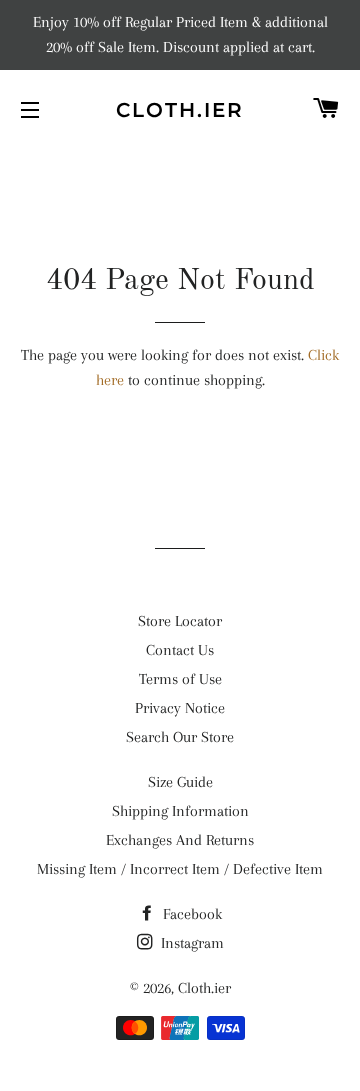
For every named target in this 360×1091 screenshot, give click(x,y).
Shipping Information (180, 811)
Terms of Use (180, 679)
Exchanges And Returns (180, 840)
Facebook (190, 914)
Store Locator (180, 621)
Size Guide (180, 782)
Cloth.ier (180, 110)
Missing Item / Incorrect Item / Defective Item (180, 869)
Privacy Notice (180, 708)
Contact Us (180, 650)
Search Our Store (180, 737)
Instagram (190, 943)
